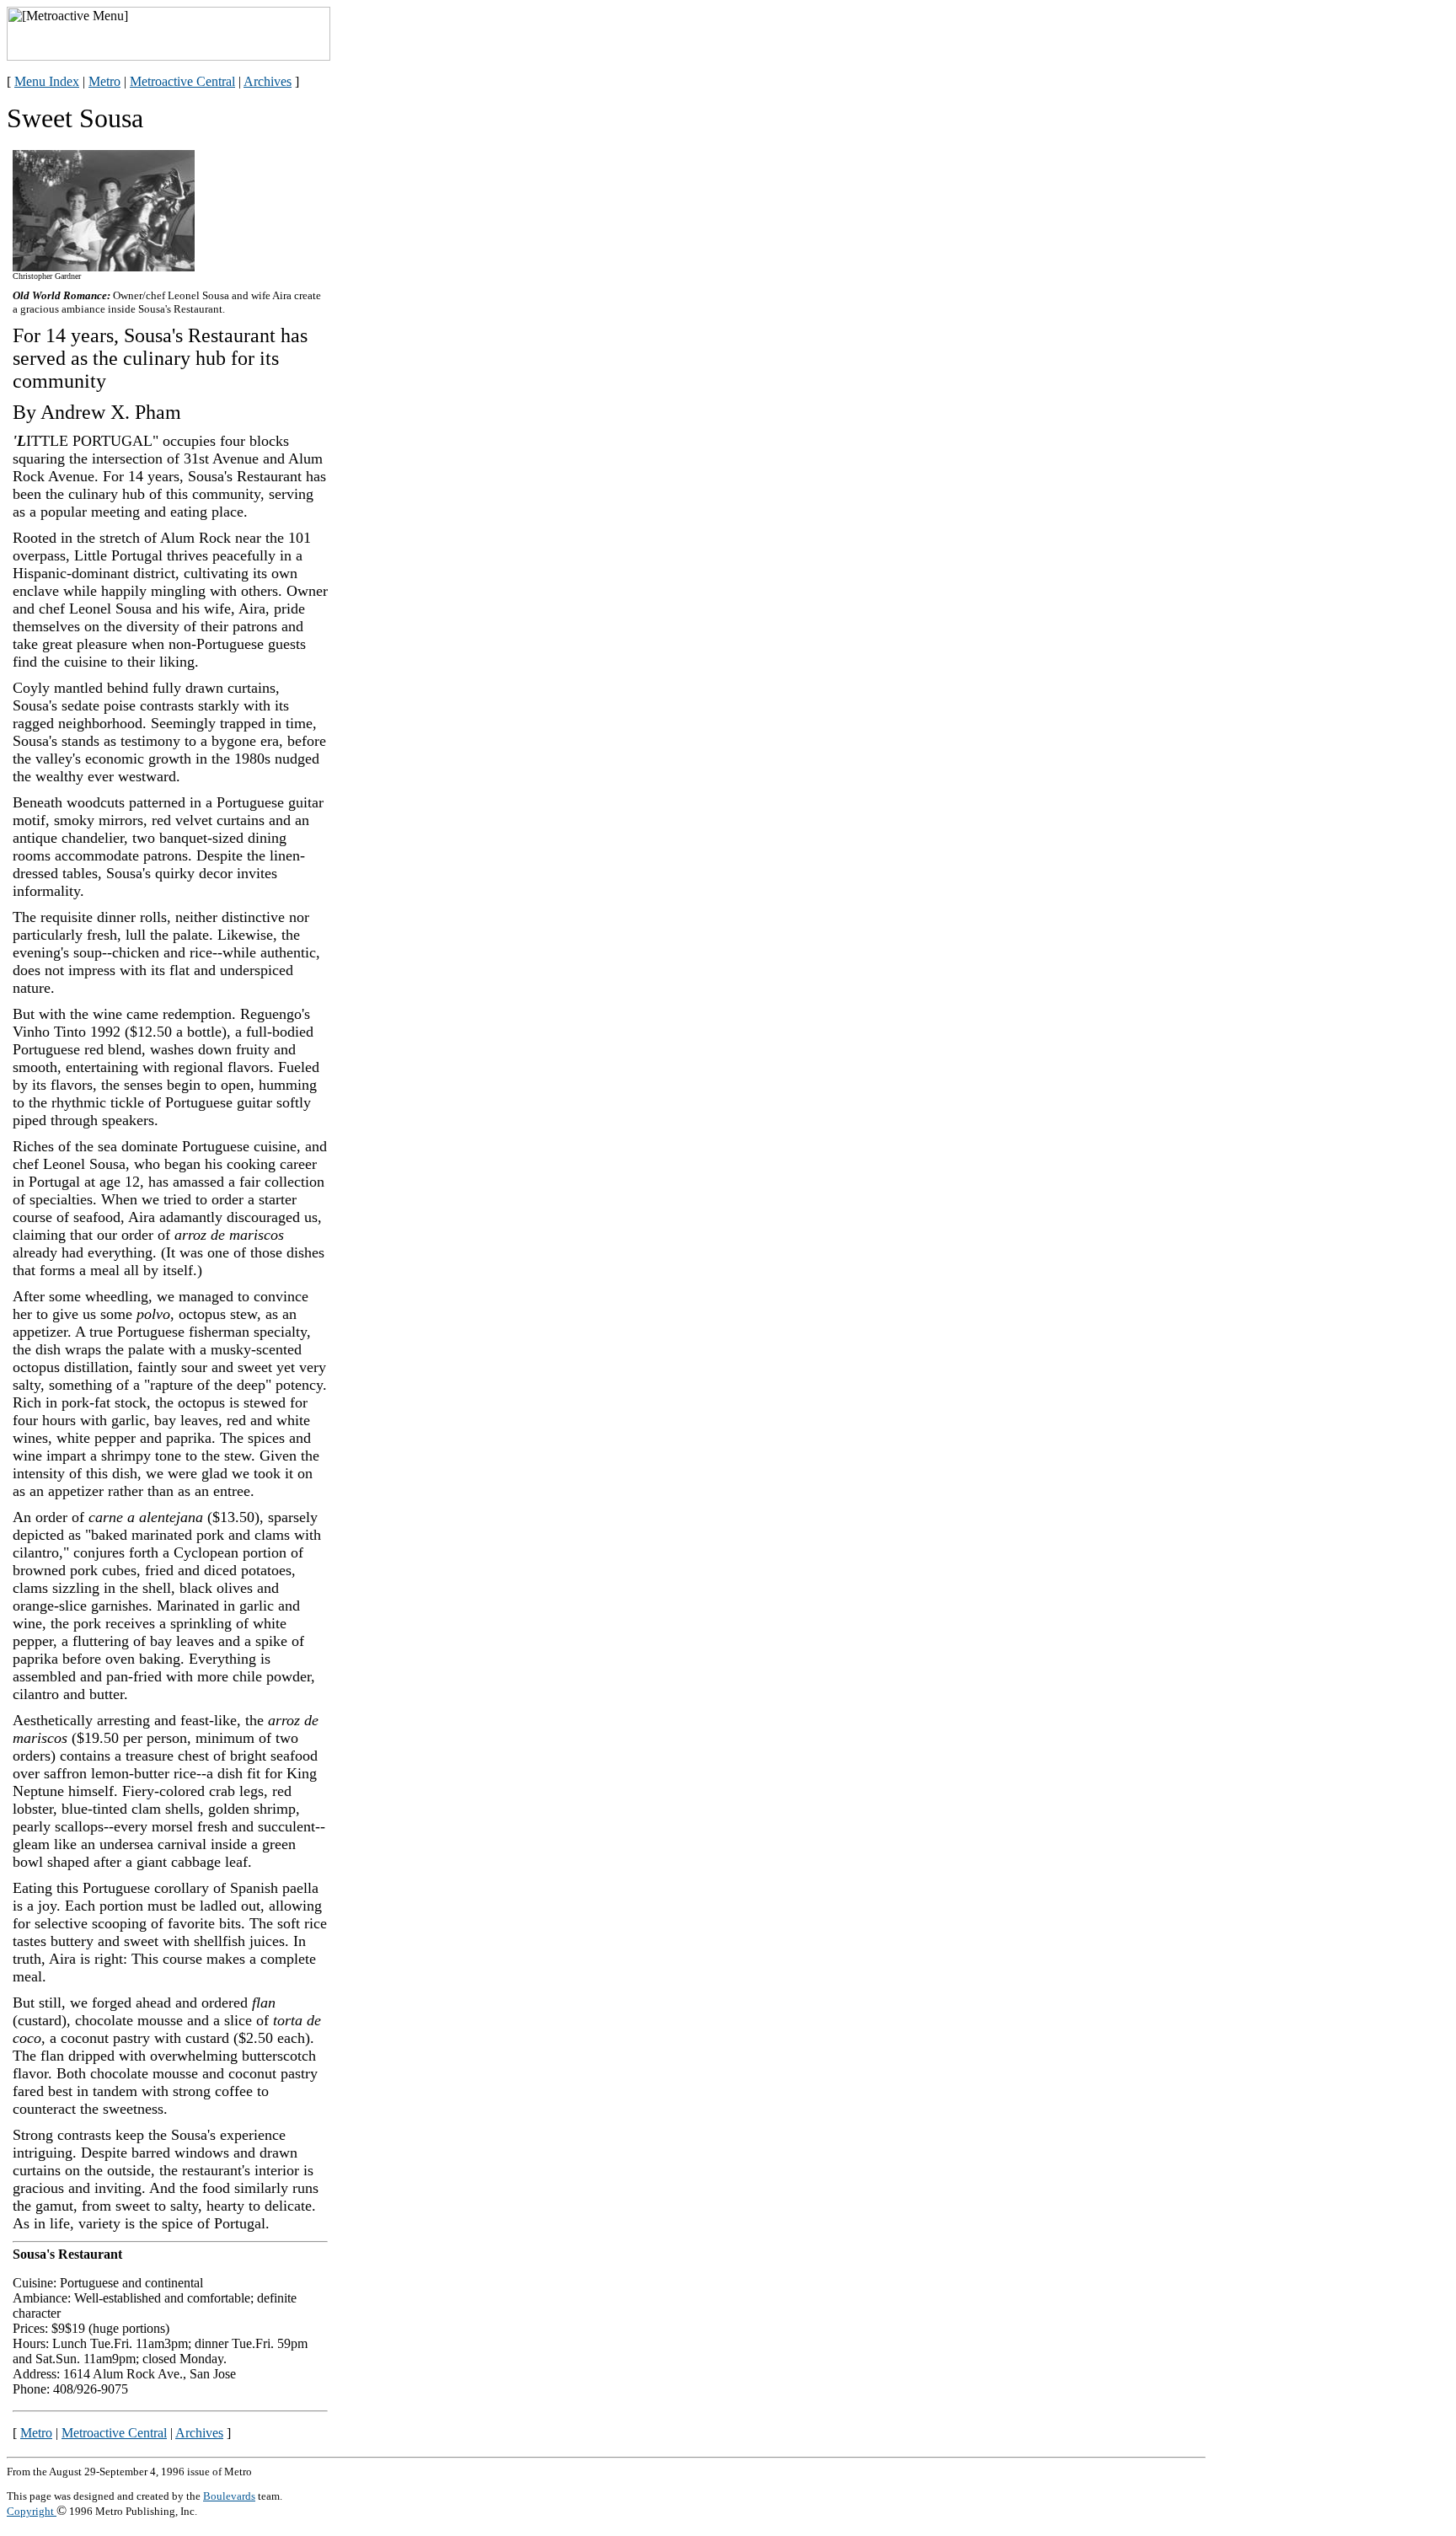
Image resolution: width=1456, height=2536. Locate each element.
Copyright (32, 2511)
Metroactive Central (182, 81)
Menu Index (47, 81)
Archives (268, 81)
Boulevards (229, 2496)
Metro (104, 81)
